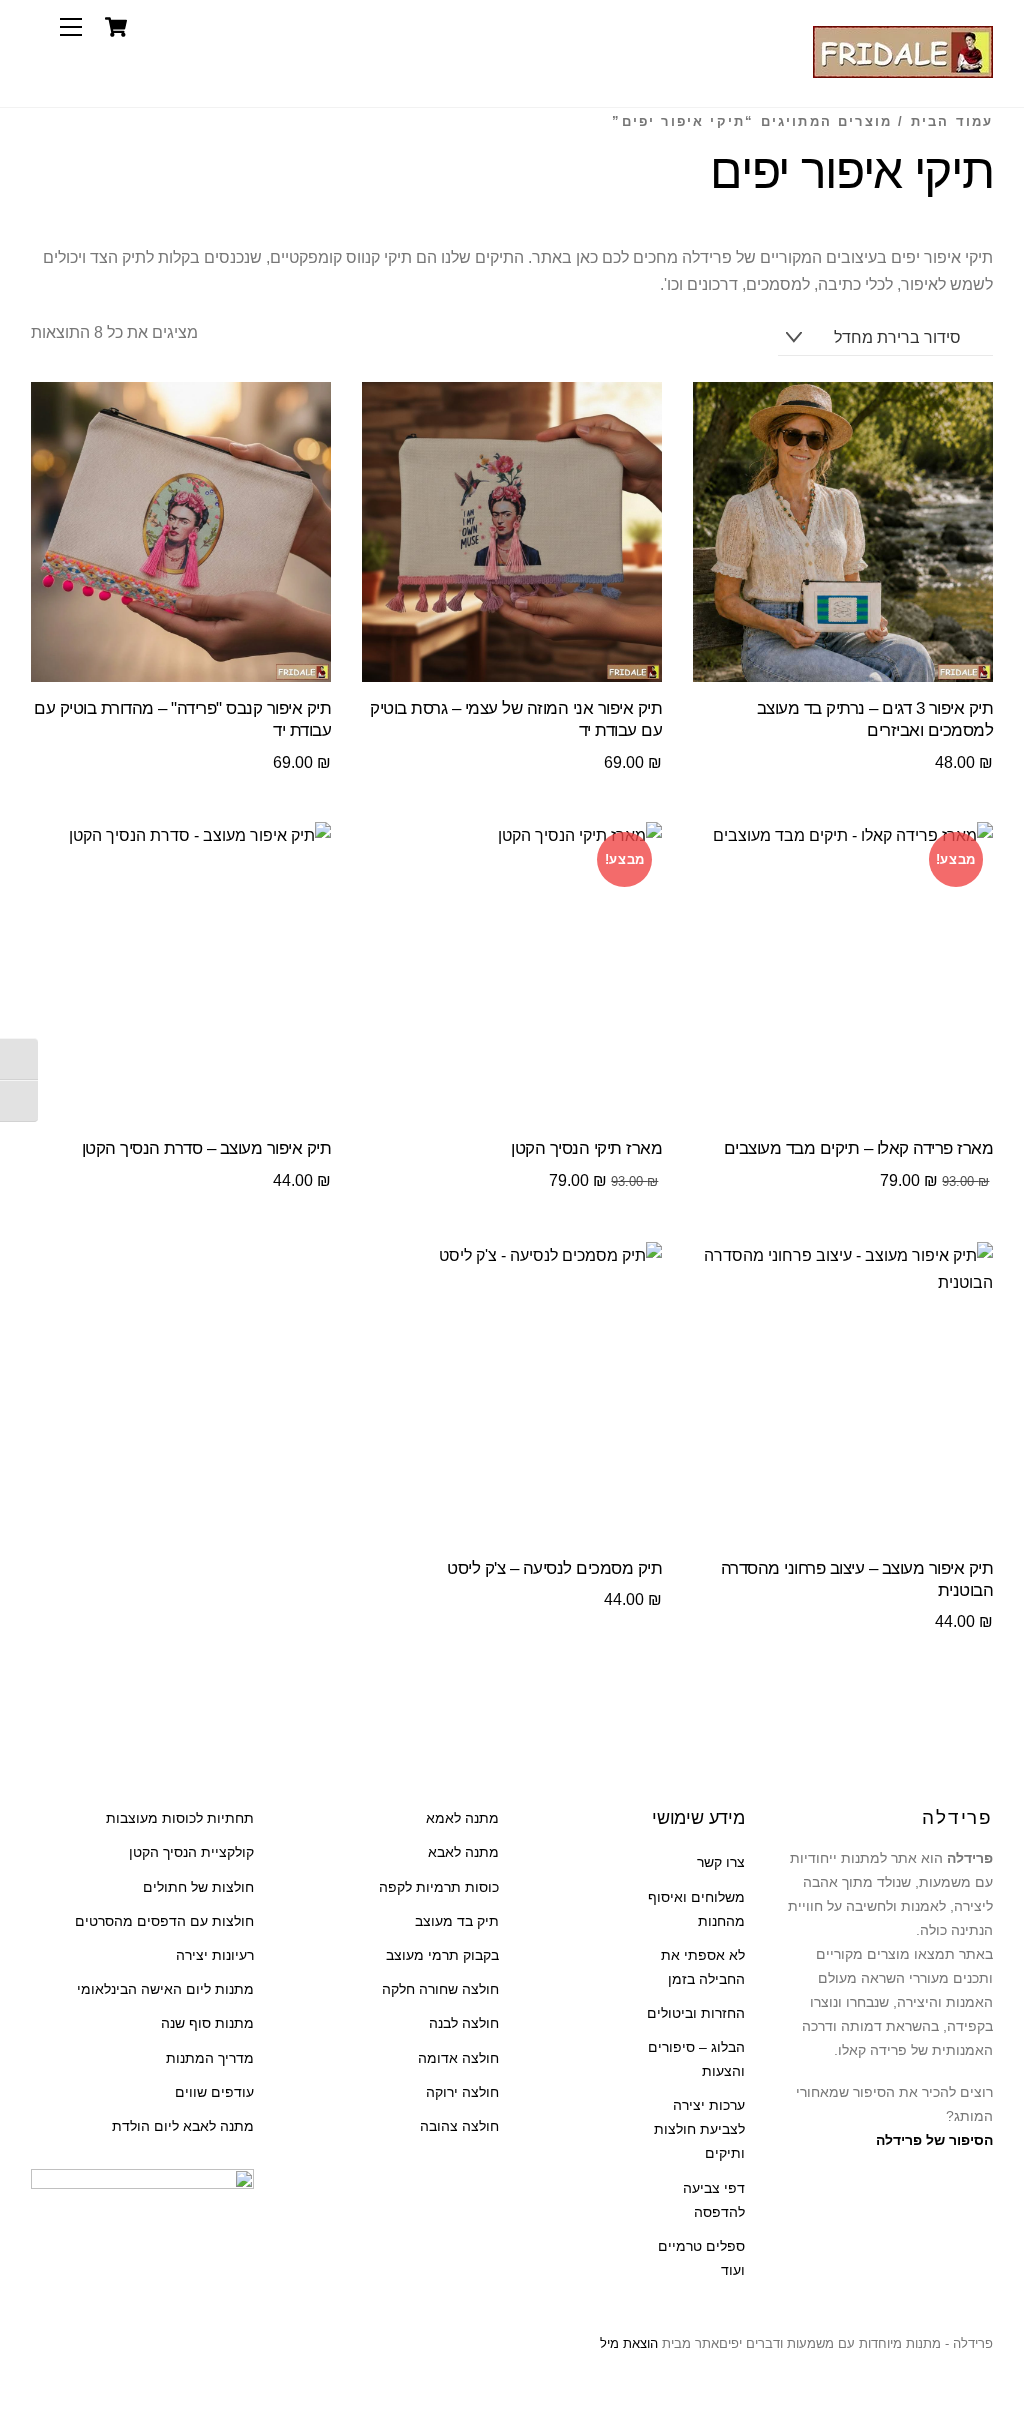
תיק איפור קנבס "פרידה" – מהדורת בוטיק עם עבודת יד (182, 719)
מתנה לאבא (463, 1852)
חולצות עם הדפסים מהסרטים (164, 1921)
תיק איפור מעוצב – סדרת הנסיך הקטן (206, 1148)
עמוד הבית (952, 121)
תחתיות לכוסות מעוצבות (180, 1818)
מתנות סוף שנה (207, 2023)
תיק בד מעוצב (457, 1921)
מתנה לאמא (462, 1818)
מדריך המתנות (210, 2058)
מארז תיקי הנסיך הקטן (586, 1148)
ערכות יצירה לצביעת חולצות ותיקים (699, 2129)
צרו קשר (721, 1862)
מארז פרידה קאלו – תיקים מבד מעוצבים (858, 1148)
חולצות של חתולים (198, 1887)
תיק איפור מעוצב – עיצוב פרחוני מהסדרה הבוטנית (857, 1579)
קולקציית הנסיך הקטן (191, 1852)
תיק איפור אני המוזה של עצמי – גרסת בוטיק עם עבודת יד (516, 719)
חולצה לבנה (464, 2023)
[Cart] (116, 27)
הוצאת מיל (629, 2343)
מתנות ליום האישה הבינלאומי (165, 1989)
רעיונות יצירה (215, 1955)
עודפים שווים (214, 2092)
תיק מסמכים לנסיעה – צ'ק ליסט (554, 1568)
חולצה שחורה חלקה (440, 1989)
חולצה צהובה (459, 2126)
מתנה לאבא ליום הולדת (183, 2126)
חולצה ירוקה (462, 2092)
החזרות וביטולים (696, 2013)
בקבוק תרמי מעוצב (442, 1955)
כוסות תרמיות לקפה (439, 1887)
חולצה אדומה (458, 2058)
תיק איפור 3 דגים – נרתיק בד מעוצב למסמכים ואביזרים (875, 719)
